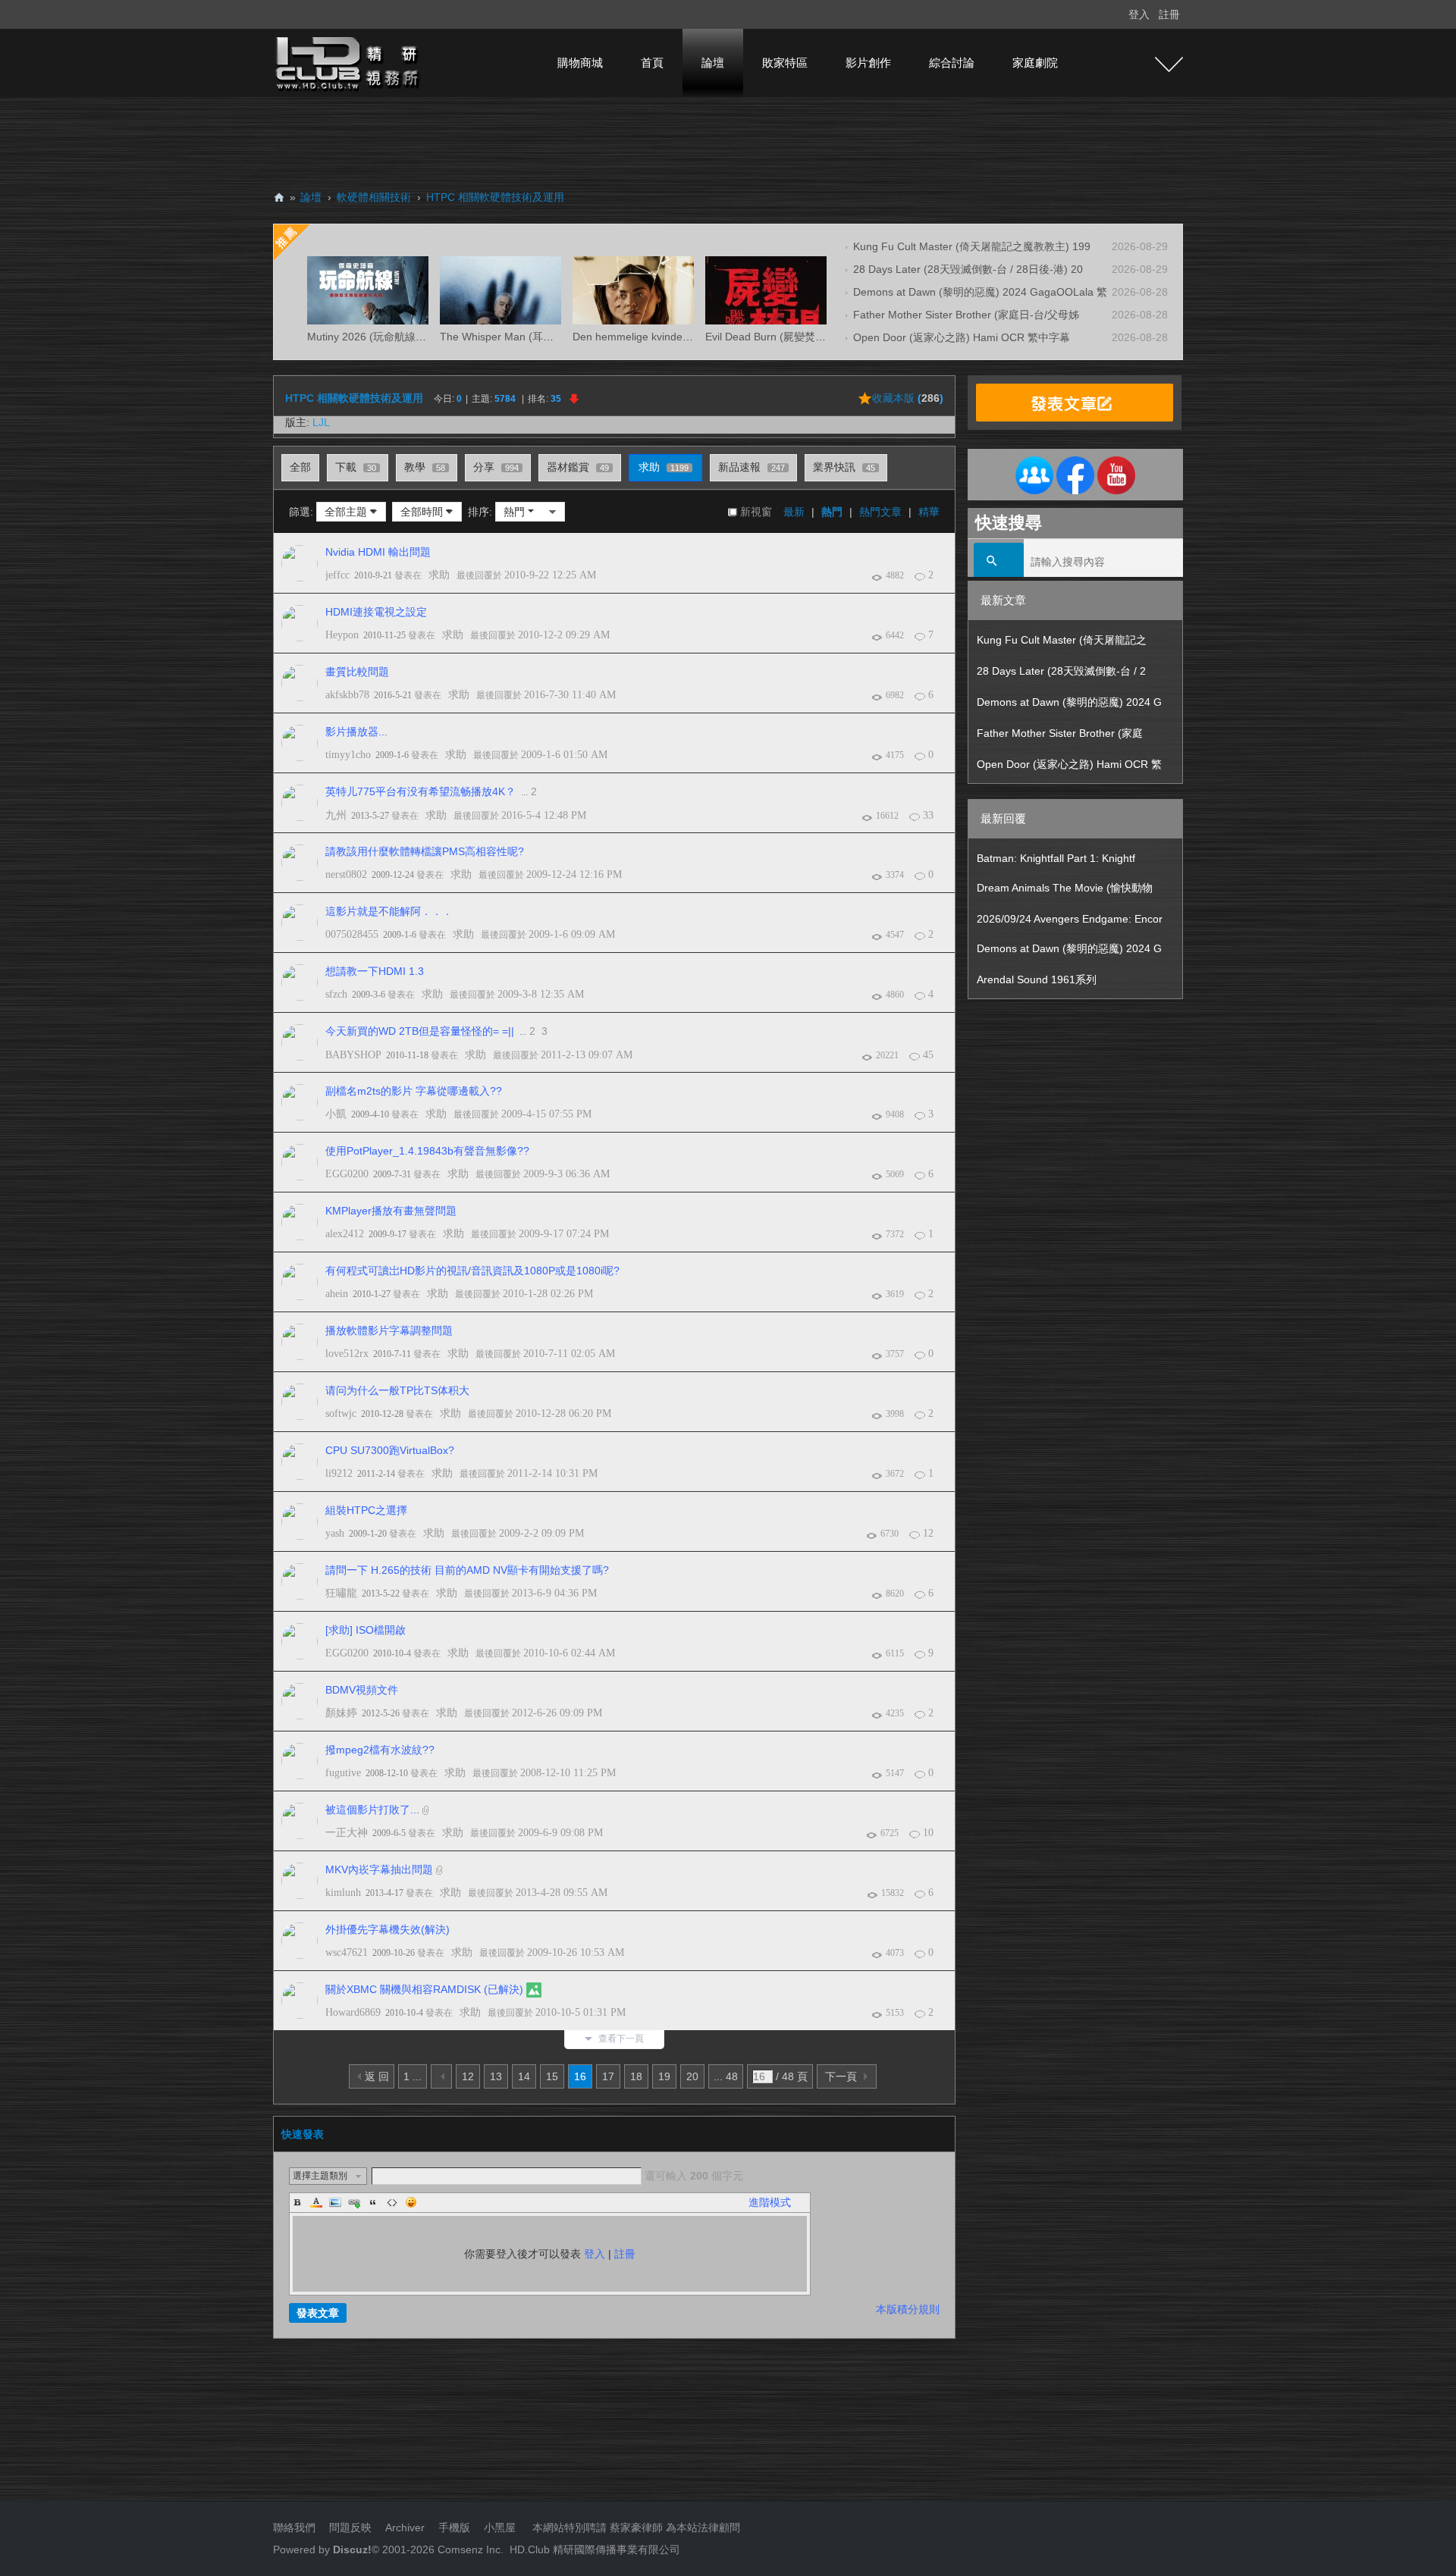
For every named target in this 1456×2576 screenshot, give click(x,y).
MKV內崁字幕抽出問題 (379, 1869)
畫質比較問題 (357, 672)
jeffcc (337, 575)
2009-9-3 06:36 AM (566, 1174)
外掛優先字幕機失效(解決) (388, 1929)
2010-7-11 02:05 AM (569, 1354)
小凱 (336, 1114)
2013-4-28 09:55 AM (562, 1893)
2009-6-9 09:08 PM (560, 1833)
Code (392, 2202)
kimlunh (343, 1893)
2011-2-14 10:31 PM (552, 1473)
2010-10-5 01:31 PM (581, 2012)
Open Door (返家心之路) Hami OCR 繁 (1069, 764)
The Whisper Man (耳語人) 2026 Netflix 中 (541, 337)
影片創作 (868, 63)
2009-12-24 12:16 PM (574, 874)
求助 (664, 467)
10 (928, 1833)
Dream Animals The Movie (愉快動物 (1065, 888)
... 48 (726, 2076)
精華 (929, 512)
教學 (425, 467)
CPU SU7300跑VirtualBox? (390, 1450)
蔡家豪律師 (636, 2527)
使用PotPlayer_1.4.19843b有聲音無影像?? (427, 1151)
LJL (321, 422)
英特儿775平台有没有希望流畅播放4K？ (420, 791)
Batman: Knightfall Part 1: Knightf (1056, 858)
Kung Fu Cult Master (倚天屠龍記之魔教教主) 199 (972, 246)
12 (928, 1533)
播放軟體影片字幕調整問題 (389, 1330)
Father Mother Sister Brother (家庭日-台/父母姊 (966, 315)
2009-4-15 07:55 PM (546, 1114)
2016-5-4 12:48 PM (544, 815)
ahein (337, 1294)
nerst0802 (346, 874)
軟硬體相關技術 (374, 197)
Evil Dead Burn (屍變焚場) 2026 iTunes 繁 (805, 337)
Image (335, 2202)
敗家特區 (785, 63)
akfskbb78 (347, 695)
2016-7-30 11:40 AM (570, 695)
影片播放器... (356, 732)
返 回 (377, 2076)
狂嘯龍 (341, 1593)
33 (928, 815)
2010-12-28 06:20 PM (563, 1413)
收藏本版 (908, 398)
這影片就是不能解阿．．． (389, 911)
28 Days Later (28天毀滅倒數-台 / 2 (1061, 671)
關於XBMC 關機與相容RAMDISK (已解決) (424, 1989)
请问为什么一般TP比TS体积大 (397, 1390)
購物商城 (580, 63)
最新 (794, 512)
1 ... (413, 2076)
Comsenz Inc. (469, 2549)
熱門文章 (880, 512)
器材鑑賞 (578, 467)
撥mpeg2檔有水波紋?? (380, 1750)
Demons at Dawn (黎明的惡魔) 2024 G (1069, 702)
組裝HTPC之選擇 (366, 1510)
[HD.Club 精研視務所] (349, 62)
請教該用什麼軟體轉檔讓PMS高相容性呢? (425, 851)
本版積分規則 (908, 2309)
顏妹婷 (341, 1713)
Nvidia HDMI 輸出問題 (378, 552)
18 (636, 2076)
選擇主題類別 (320, 2176)
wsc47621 (347, 1952)
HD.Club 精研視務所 (279, 197)
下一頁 (841, 2076)
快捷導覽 (1169, 64)
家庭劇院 (1035, 63)
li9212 (339, 1473)
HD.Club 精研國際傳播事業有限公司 (595, 2549)
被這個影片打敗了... (372, 1810)
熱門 (832, 512)
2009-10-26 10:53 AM (576, 1952)
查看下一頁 (621, 2039)
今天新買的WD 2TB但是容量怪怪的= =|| (420, 1031)
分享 (496, 467)
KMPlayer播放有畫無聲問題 (391, 1211)
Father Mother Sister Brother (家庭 (1060, 733)
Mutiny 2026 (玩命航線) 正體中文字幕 (397, 337)
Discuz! (352, 2549)
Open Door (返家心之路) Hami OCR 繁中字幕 (962, 337)
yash (335, 1533)
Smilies (411, 2202)
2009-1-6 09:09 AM (572, 934)
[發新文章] (1075, 403)
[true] (999, 562)
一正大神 (347, 1833)
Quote (373, 2202)
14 (524, 2076)
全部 (300, 467)
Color (316, 2202)
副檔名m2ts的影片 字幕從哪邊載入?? (414, 1091)
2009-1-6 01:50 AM (564, 755)
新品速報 (752, 467)
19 (664, 2076)
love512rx (347, 1354)
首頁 (652, 63)
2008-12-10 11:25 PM (568, 1773)
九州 (336, 815)
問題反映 (349, 2527)
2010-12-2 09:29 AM (564, 635)
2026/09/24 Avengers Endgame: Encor (1070, 919)
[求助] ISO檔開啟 (366, 1630)
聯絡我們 (294, 2527)
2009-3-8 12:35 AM (541, 994)
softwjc (341, 1413)
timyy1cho (348, 755)
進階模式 (770, 2202)
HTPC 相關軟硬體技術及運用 (495, 197)
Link (354, 2202)
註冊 (1169, 14)
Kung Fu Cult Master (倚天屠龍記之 (1062, 640)
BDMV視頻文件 (362, 1690)
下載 (356, 467)
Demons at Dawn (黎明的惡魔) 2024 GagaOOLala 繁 (980, 292)
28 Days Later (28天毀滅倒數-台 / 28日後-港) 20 (968, 269)
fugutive (343, 1773)
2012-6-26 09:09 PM (557, 1713)
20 (692, 2076)
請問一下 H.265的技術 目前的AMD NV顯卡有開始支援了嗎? (467, 1570)
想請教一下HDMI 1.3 (375, 971)
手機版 (454, 2527)
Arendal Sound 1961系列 (1037, 979)
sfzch (336, 994)
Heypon (342, 635)
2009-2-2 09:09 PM (541, 1533)
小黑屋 (500, 2527)
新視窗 (756, 512)
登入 (1139, 14)
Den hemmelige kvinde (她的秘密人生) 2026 (678, 337)
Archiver (405, 2527)
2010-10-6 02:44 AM (569, 1653)
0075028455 (352, 934)
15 (552, 2076)
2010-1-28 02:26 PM (548, 1294)
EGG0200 (347, 1174)
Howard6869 (353, 2012)
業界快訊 (844, 467)
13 (496, 2076)
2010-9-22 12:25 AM (550, 575)
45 (928, 1055)
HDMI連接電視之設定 (376, 612)
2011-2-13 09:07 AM (587, 1055)
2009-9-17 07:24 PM (564, 1234)
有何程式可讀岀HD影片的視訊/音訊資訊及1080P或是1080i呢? (472, 1271)
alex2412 (345, 1234)
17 (608, 2076)
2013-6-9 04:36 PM (554, 1593)
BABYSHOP (353, 1055)
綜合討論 (952, 63)
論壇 (713, 63)
